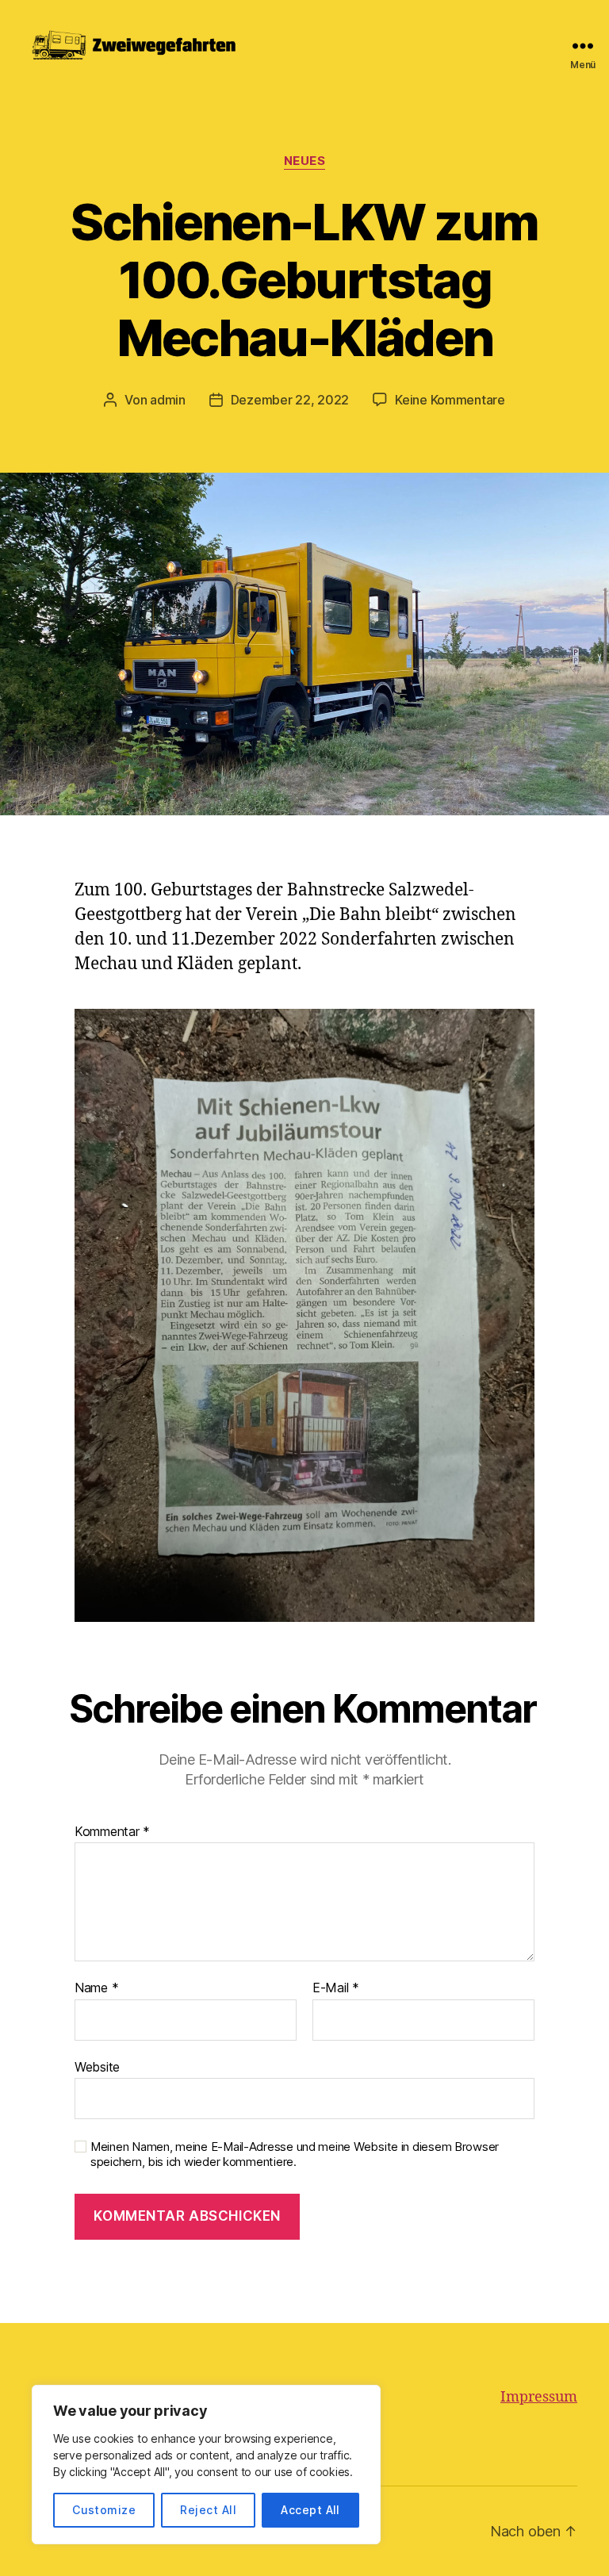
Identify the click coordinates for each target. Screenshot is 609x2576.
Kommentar (112, 1832)
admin (168, 400)
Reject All (208, 2510)
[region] (206, 2465)
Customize (104, 2510)
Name (96, 1988)
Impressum (539, 2397)
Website (97, 2066)
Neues (305, 161)
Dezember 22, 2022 (290, 400)
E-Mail (336, 1988)
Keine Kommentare (450, 400)
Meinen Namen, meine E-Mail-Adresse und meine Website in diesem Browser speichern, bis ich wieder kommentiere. (295, 2154)
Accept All (310, 2510)
